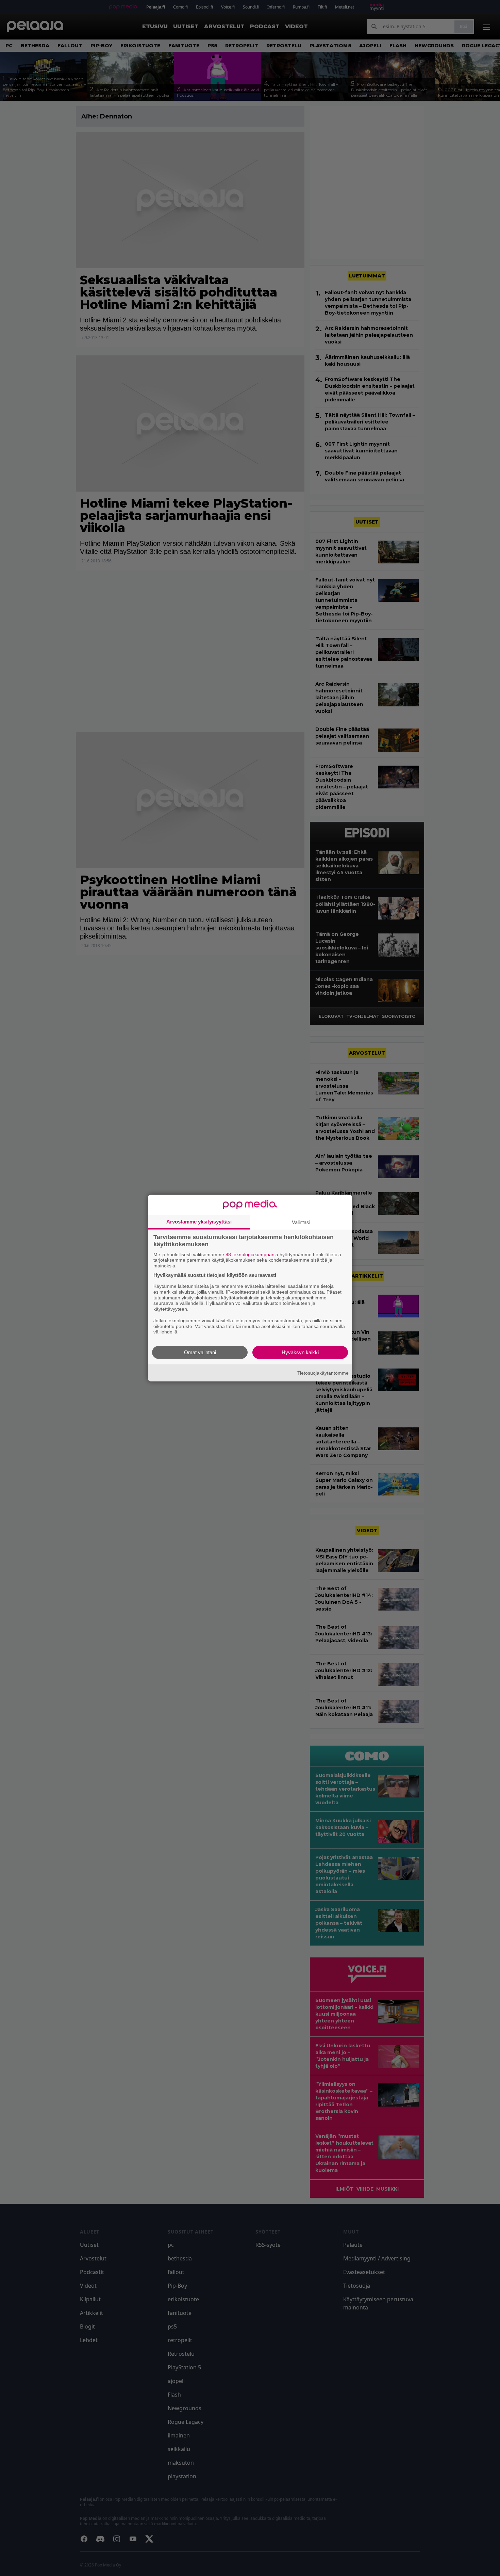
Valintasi (301, 1222)
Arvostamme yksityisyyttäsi (199, 1221)
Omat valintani (200, 1352)
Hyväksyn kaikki (300, 1352)
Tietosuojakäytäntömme (323, 1373)
